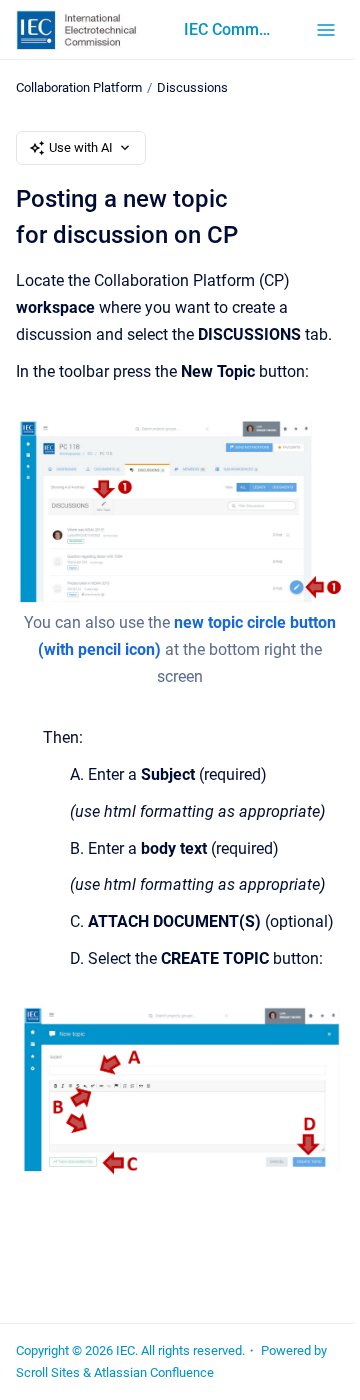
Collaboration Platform (79, 87)
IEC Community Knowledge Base (230, 29)
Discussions (192, 87)
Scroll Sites (48, 1372)
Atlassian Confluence (154, 1372)
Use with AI (81, 147)
